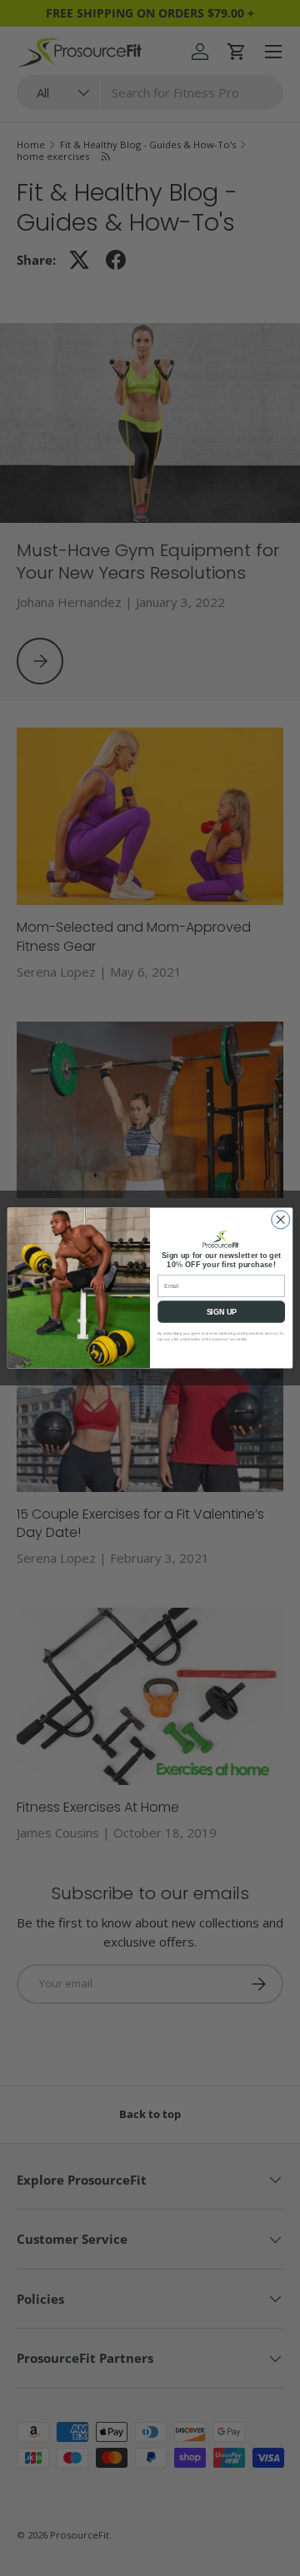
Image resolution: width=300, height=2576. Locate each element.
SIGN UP (222, 1312)
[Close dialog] (281, 1220)
